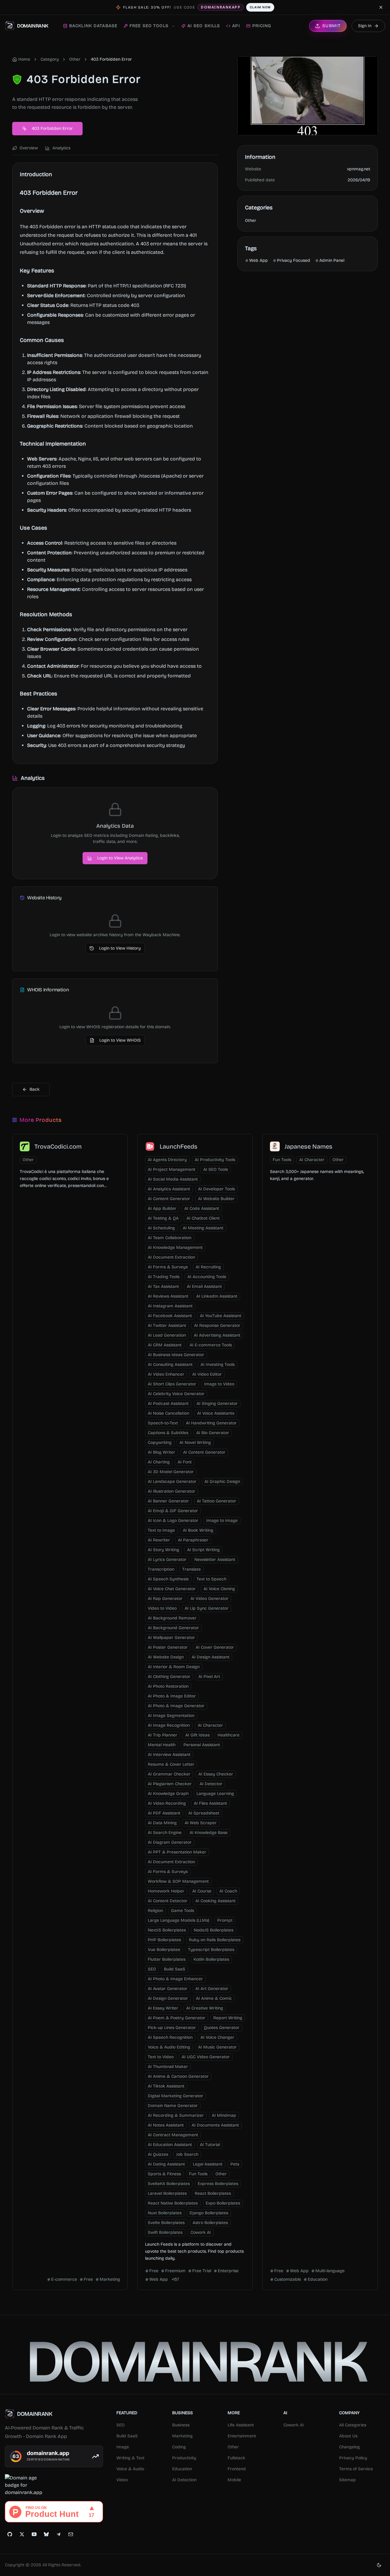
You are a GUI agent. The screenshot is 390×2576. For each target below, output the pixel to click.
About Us (348, 2436)
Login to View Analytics (120, 858)
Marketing (182, 2436)
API (236, 26)
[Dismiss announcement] (381, 7)
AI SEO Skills (204, 26)
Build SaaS (127, 2436)
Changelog (349, 2447)
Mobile (234, 2480)
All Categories (353, 2425)
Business (181, 2425)
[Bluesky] (46, 2534)
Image (123, 2447)
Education (182, 2469)
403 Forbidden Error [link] (111, 59)
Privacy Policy (353, 2458)
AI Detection (184, 2480)
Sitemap (347, 2480)
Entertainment (242, 2436)
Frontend (237, 2469)
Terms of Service (356, 2469)
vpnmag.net (359, 169)
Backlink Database (93, 26)
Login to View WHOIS (120, 1040)
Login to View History (120, 948)
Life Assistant (241, 2425)
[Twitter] (22, 2534)
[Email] (71, 2534)
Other (75, 59)
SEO (121, 2425)
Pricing (262, 26)
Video (122, 2480)
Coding (179, 2447)
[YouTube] (34, 2534)
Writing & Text (130, 2458)
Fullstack (236, 2458)
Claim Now (260, 7)
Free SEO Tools (149, 26)
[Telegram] (58, 2534)
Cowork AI (294, 2425)
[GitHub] (10, 2534)
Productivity (184, 2458)
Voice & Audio (130, 2469)
